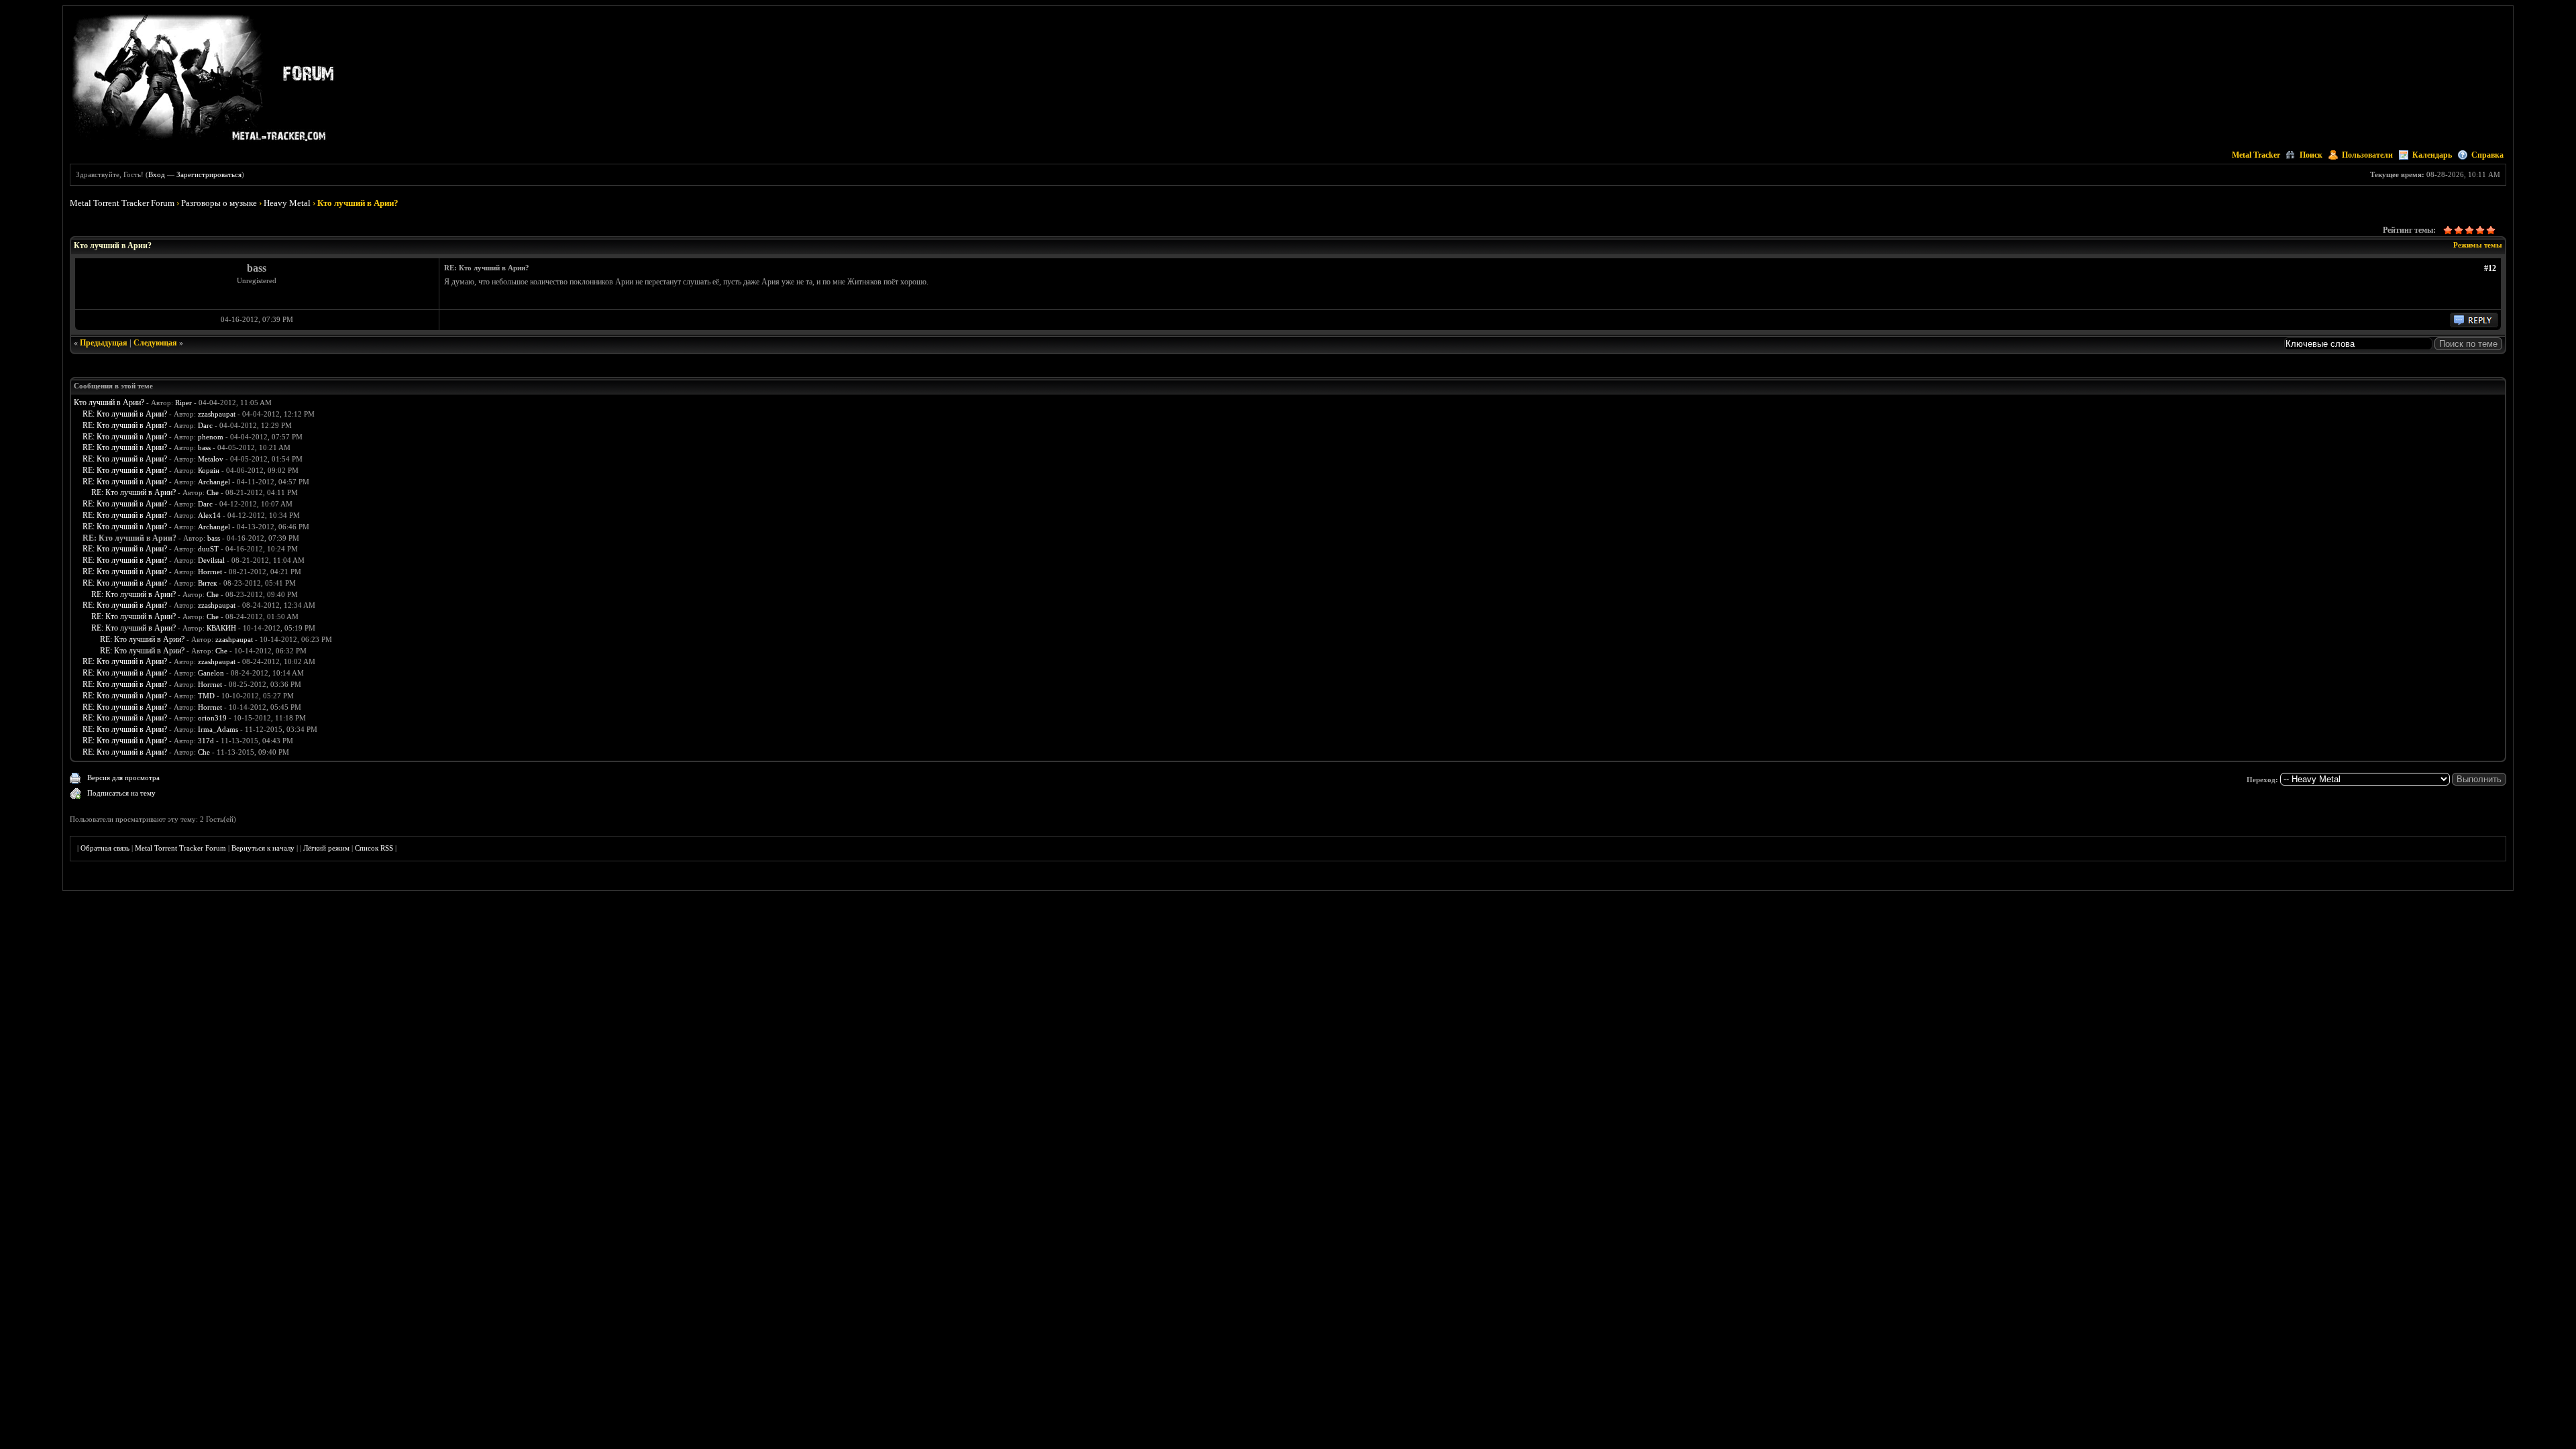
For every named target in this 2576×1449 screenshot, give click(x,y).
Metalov (211, 459)
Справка (2487, 155)
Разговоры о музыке (219, 203)
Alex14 (209, 515)
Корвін (209, 470)
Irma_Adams (218, 729)
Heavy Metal (287, 203)
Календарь (2432, 155)
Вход (157, 174)
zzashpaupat (217, 414)
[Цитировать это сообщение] (2474, 325)
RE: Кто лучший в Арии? (125, 414)
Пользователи (2367, 155)
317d (206, 741)
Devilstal (211, 560)
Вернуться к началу (263, 848)
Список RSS (374, 848)
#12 (2490, 268)
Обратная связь (105, 848)
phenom (211, 437)
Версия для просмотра (123, 777)
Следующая (155, 343)
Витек (207, 583)
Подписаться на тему (121, 793)
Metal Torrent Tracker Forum (122, 203)
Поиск (2311, 155)
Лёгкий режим (326, 848)
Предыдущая (104, 343)
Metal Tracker (2256, 155)
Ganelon (211, 673)
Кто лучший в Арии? (109, 402)
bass (204, 447)
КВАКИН (221, 628)
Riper (183, 402)
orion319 (212, 718)
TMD (206, 696)
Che (213, 492)
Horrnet (210, 572)
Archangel (214, 482)
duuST (208, 549)
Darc (205, 425)
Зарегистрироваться (209, 174)
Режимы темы (2478, 245)
